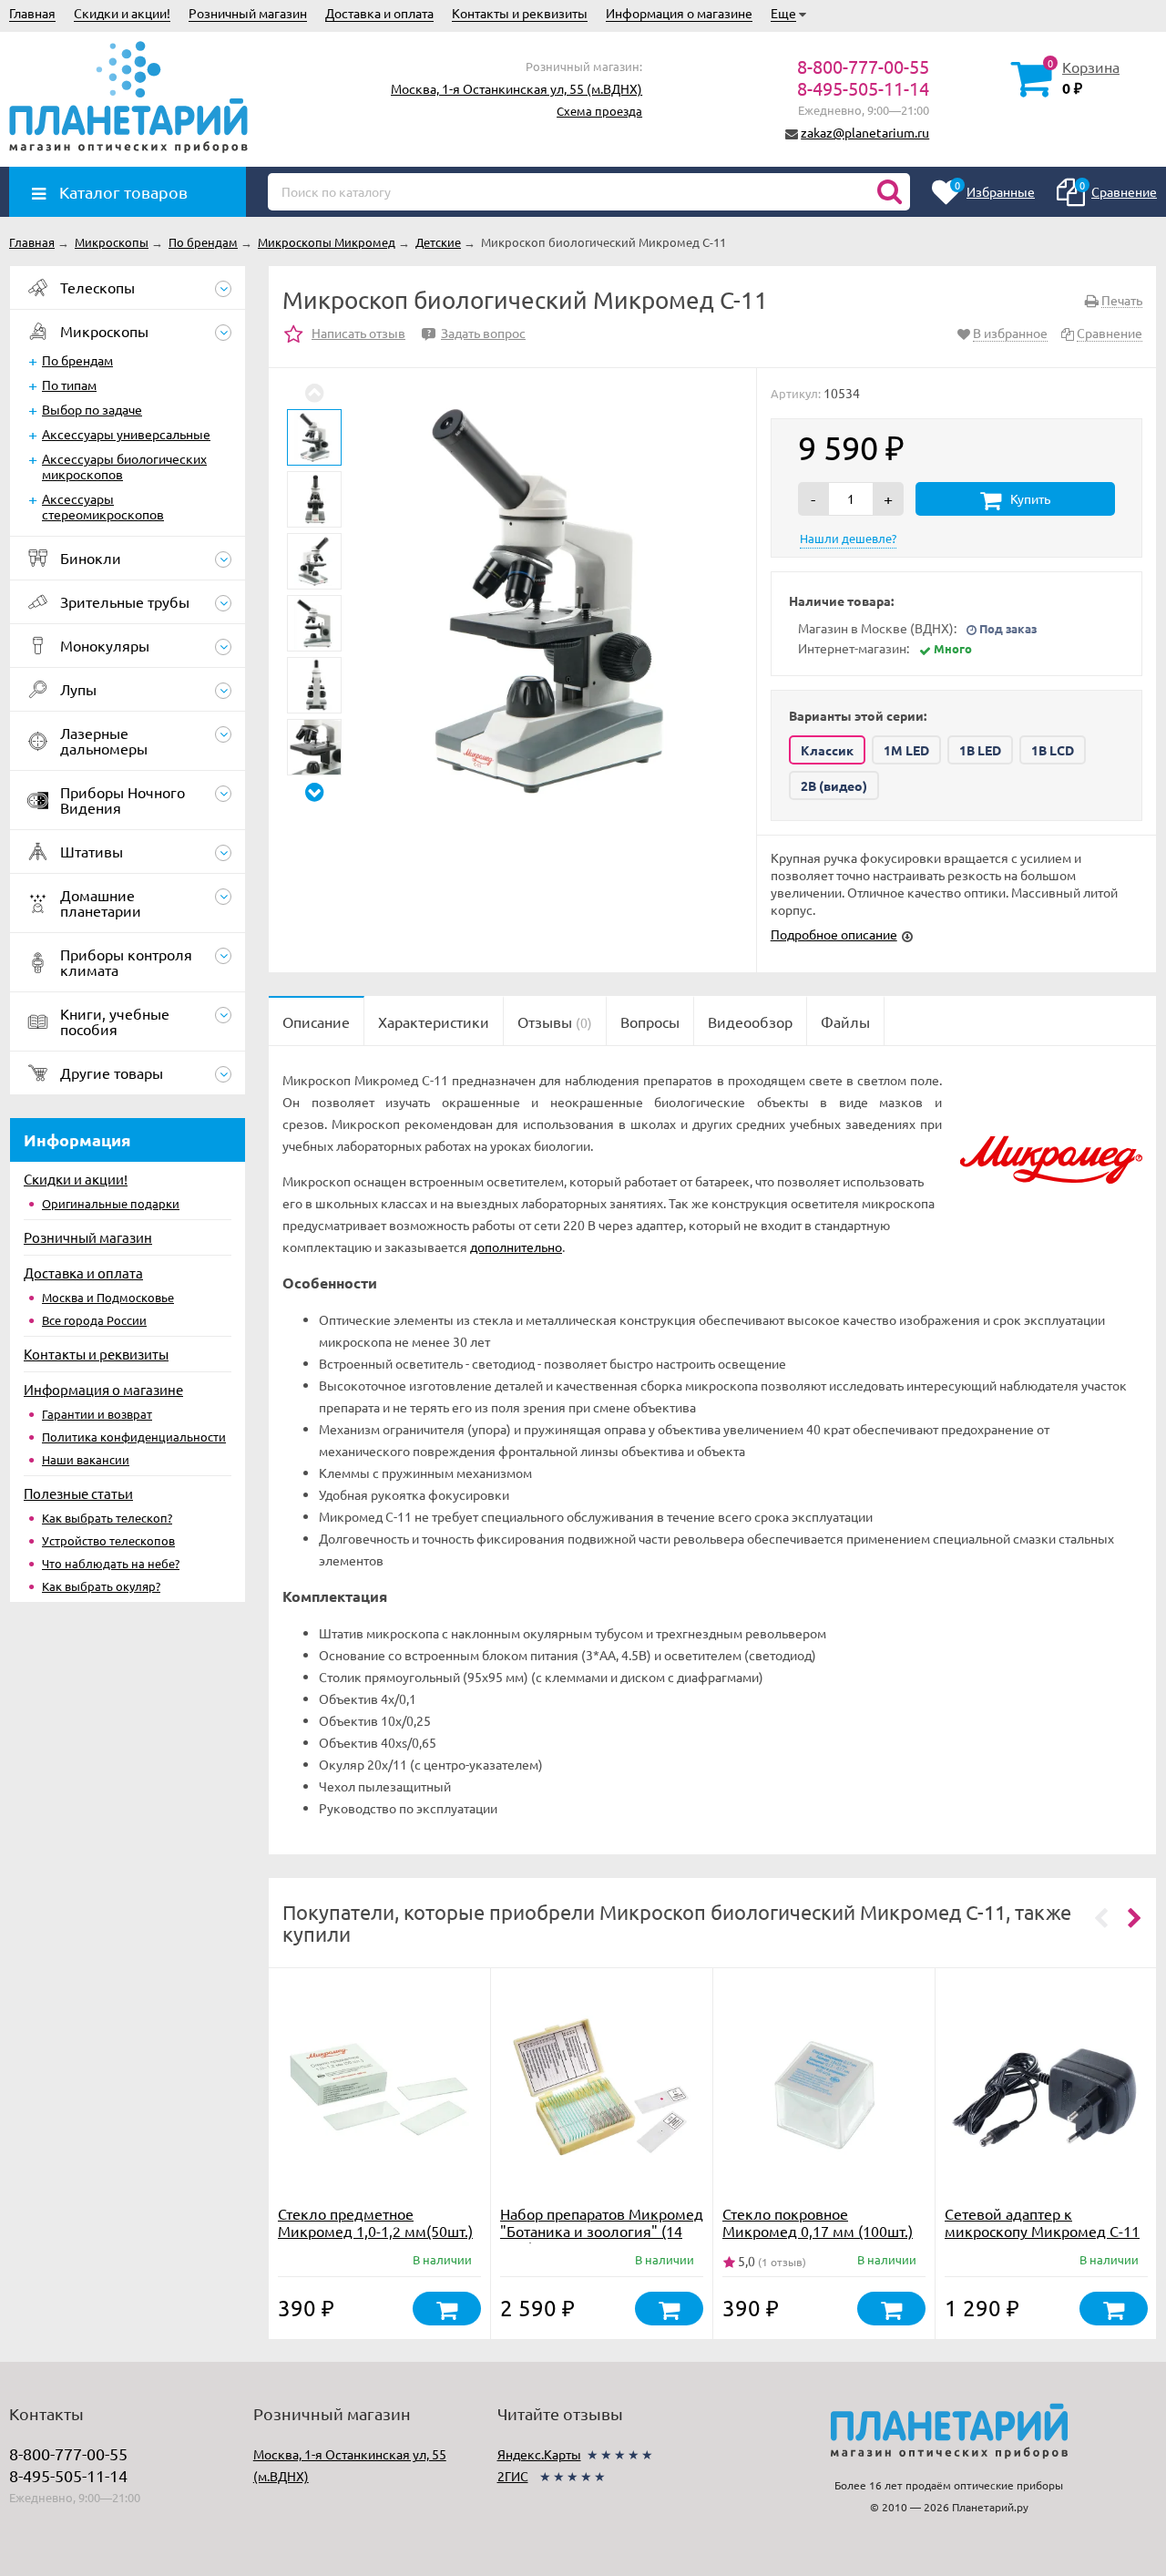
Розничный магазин (248, 13)
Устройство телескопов (108, 1540)
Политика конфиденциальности (134, 1437)
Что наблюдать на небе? (111, 1563)
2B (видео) (834, 785)
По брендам (77, 360)
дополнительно (516, 1247)
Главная (32, 13)
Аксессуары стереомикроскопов (103, 506)
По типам (69, 385)
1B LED (980, 750)
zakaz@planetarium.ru (865, 132)
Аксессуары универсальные (126, 434)
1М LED (906, 750)
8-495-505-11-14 (863, 88)
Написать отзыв (358, 333)
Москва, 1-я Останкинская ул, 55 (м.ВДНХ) (517, 88)
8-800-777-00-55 (863, 66)
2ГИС (513, 2476)
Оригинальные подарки (111, 1203)
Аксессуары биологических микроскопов (124, 466)
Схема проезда (599, 111)
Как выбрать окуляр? (101, 1586)
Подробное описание (834, 934)
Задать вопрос (476, 333)
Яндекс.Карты (539, 2454)
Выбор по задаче (92, 409)
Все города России (94, 1320)
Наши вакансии (86, 1459)
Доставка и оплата (379, 13)
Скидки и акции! (122, 13)
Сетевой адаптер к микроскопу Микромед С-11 (1042, 2222)
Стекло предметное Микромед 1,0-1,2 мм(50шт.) (375, 2222)
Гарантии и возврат (97, 1414)
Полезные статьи (78, 1493)
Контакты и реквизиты (520, 13)
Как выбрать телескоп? (107, 1518)
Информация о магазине (679, 13)
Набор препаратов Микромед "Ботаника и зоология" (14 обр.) (602, 2231)
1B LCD (1053, 750)
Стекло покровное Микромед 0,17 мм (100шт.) (818, 2222)
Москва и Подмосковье (108, 1297)
